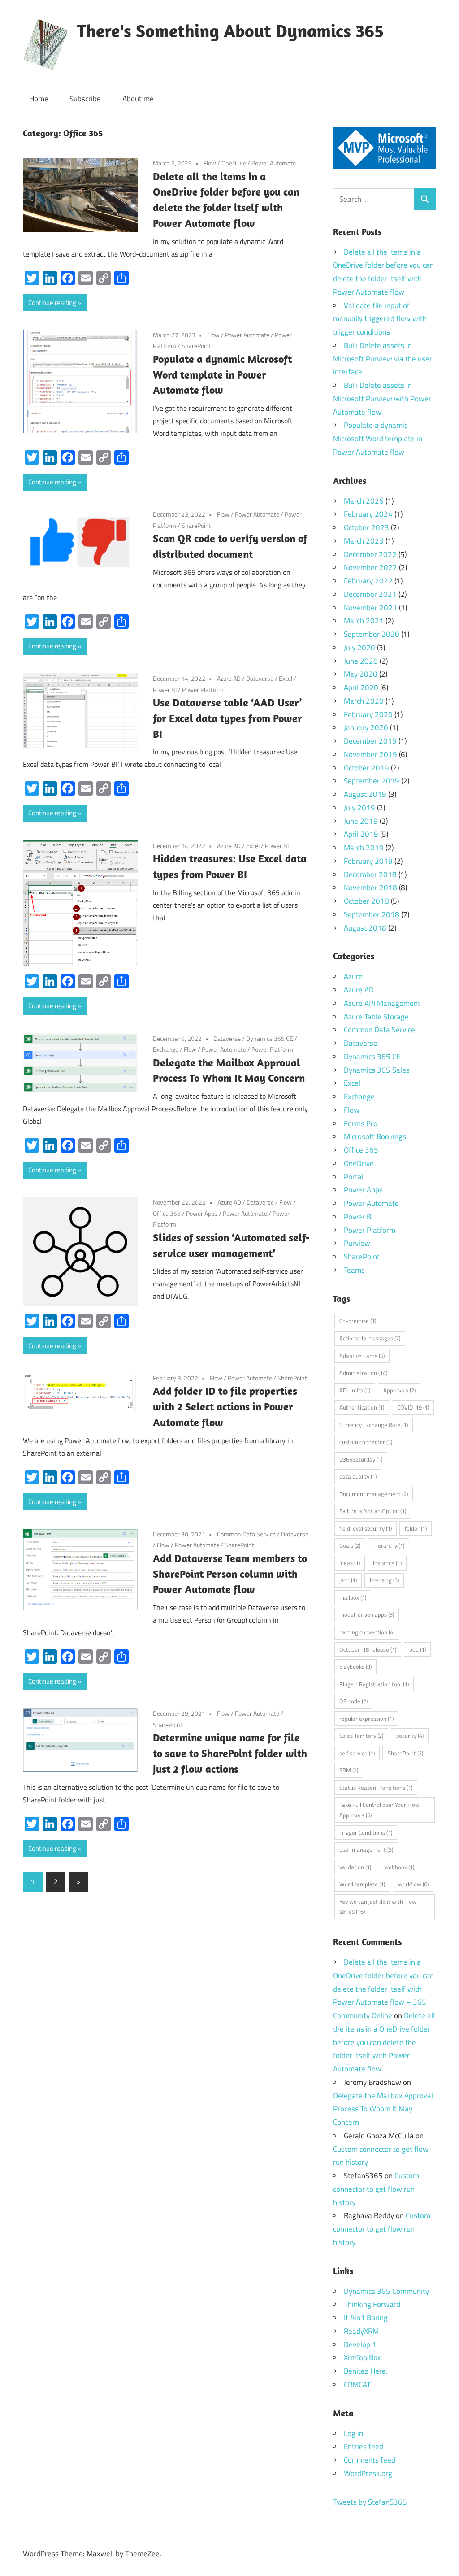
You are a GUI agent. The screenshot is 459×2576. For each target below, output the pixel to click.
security (410, 1736)
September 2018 (372, 914)
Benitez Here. (366, 2371)
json (348, 1580)
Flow (210, 163)
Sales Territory (361, 1736)
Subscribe (85, 99)
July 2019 (359, 808)
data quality (358, 1476)
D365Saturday (361, 1459)
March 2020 (364, 701)
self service (357, 1753)
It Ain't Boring (366, 2318)
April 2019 (361, 834)
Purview (357, 1243)
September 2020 (372, 634)
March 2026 (364, 501)
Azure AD (229, 678)
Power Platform (203, 690)
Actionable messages (370, 1338)
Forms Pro (361, 1123)
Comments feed (370, 2460)
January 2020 (366, 727)
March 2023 (364, 541)
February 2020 (368, 714)
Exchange (166, 1049)
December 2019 (370, 741)
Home (39, 99)
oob (418, 1649)
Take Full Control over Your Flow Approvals (379, 1810)
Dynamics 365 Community (386, 2291)
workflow (413, 1884)
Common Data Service (246, 1534)
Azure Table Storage (376, 1017)
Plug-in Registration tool (374, 1684)
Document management (374, 1494)
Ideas (350, 1563)
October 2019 (366, 768)
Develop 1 (360, 2345)
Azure (353, 976)
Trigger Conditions (366, 1832)
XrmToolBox (362, 2358)
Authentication (362, 1407)
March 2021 (364, 621)
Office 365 (167, 1213)
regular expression (366, 1719)
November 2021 (370, 608)
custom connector (366, 1442)
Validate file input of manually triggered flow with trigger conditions (380, 319)
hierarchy (389, 1545)
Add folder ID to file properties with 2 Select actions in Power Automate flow (225, 1406)
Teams (354, 1270)
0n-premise (358, 1321)
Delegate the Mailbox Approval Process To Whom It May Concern (383, 2109)
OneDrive (234, 163)
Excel (286, 678)
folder (416, 1528)
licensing (384, 1580)
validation (355, 1867)
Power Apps (202, 1213)
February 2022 (368, 581)
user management (366, 1849)
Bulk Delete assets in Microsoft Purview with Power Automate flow (382, 399)
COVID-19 (413, 1407)
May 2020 (361, 674)
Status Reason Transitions (376, 1788)
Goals (350, 1545)
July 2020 (359, 648)
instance (387, 1563)
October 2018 (366, 901)
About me (138, 99)
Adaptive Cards (362, 1356)
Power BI (165, 690)
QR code (353, 1701)
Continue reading (52, 302)
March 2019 (364, 848)
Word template (362, 1884)
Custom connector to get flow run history (376, 2189)
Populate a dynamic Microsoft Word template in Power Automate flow (222, 374)
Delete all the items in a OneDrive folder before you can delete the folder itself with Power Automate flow (384, 2042)
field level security (366, 1528)
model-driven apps (367, 1614)
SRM (349, 1770)
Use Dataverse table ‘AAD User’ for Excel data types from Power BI (227, 718)
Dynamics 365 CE (270, 1038)
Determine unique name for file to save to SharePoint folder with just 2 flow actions (230, 1753)
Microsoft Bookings (375, 1136)
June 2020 (361, 661)
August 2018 (365, 928)
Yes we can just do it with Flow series (378, 1907)
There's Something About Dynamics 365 (230, 30)
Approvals (399, 1390)
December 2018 (370, 875)
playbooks (355, 1667)
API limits (355, 1390)
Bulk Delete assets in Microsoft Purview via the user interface (383, 359)
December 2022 (370, 554)
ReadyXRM (361, 2331)
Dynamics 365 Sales (377, 1070)
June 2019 (361, 821)
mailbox (353, 1597)
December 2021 (370, 594)
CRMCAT (357, 2385)
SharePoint (196, 346)
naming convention (367, 1632)
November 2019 (370, 754)
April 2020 (361, 688)
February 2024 (368, 514)
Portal (354, 1177)
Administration (363, 1373)
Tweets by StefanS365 (370, 2502)
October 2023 (366, 527)
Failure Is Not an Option (373, 1511)
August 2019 (365, 794)
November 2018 (370, 888)
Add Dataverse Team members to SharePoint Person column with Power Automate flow (230, 1574)
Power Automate (274, 163)
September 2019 (372, 781)
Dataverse (260, 678)
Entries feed (364, 2446)
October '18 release (368, 1649)
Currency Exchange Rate (374, 1425)
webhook (399, 1867)
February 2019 (368, 861)
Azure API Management (382, 1003)
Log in (353, 2433)
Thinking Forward (372, 2304)
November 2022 (370, 567)
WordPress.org (368, 2473)
